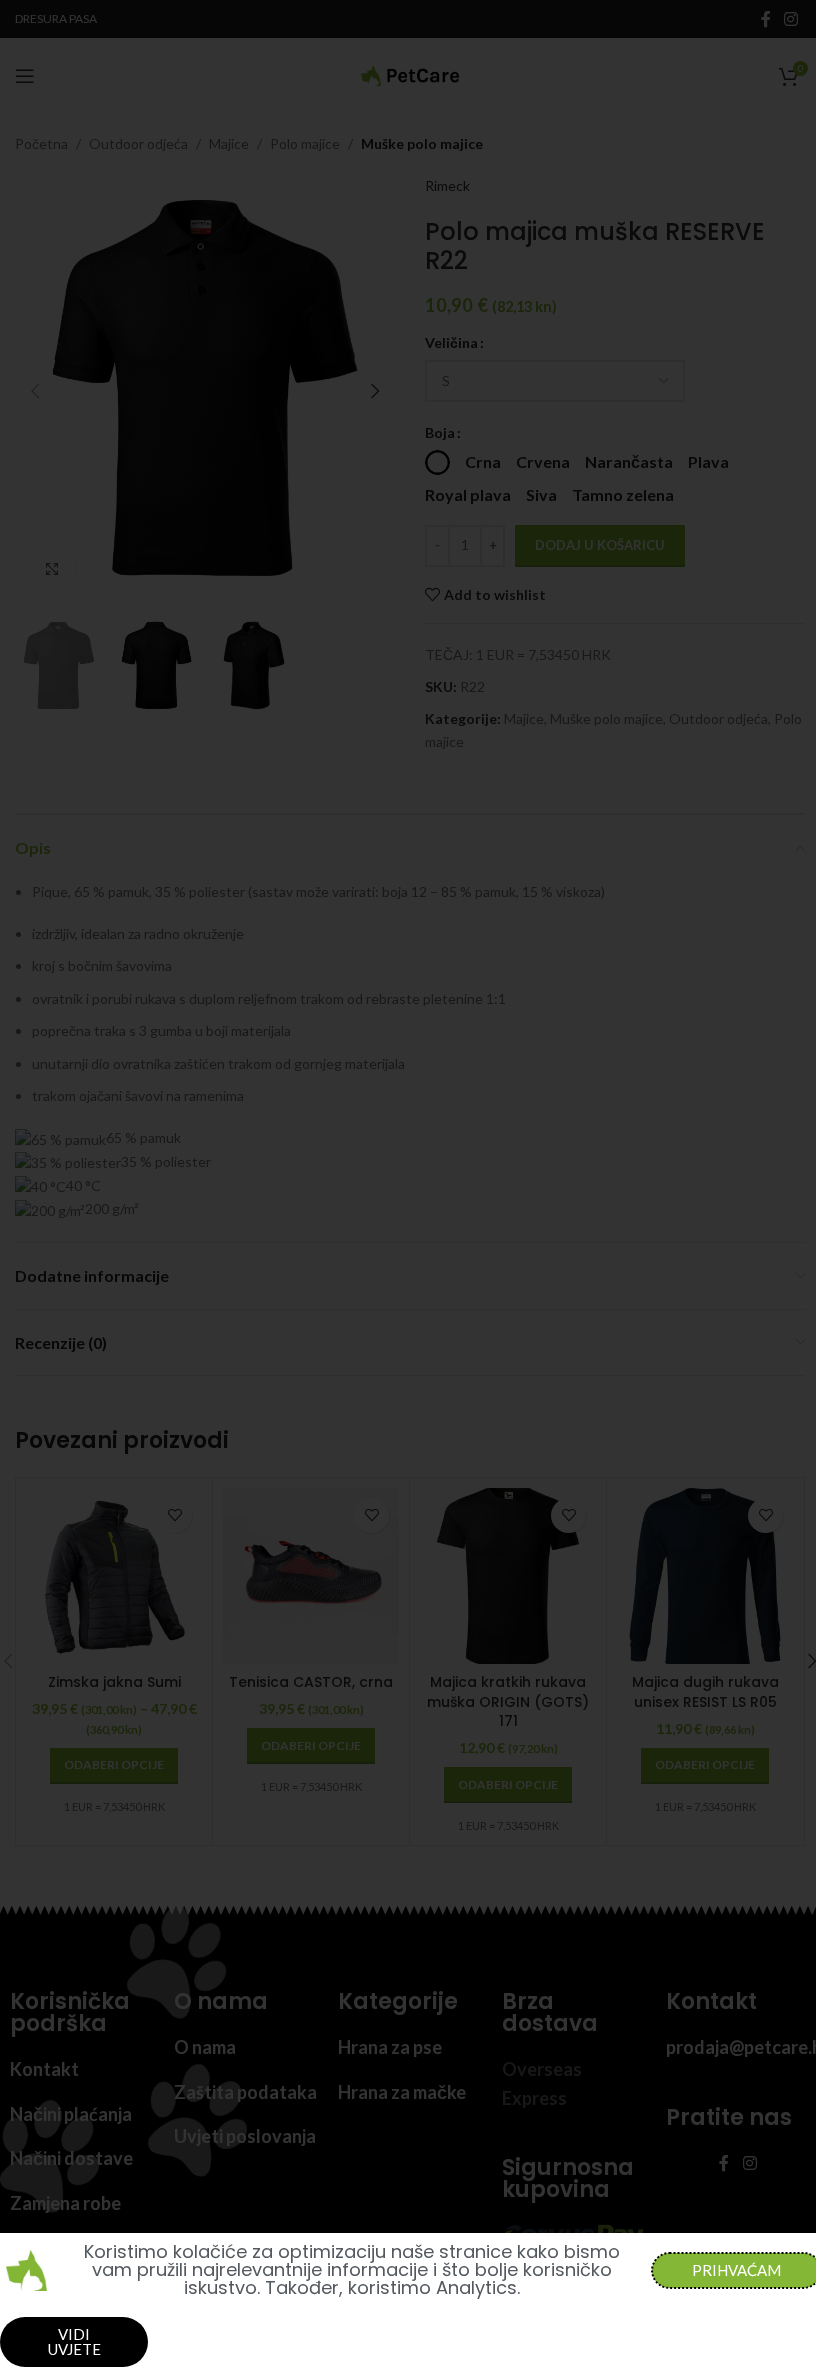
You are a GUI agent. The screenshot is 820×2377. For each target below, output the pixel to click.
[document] (410, 1188)
